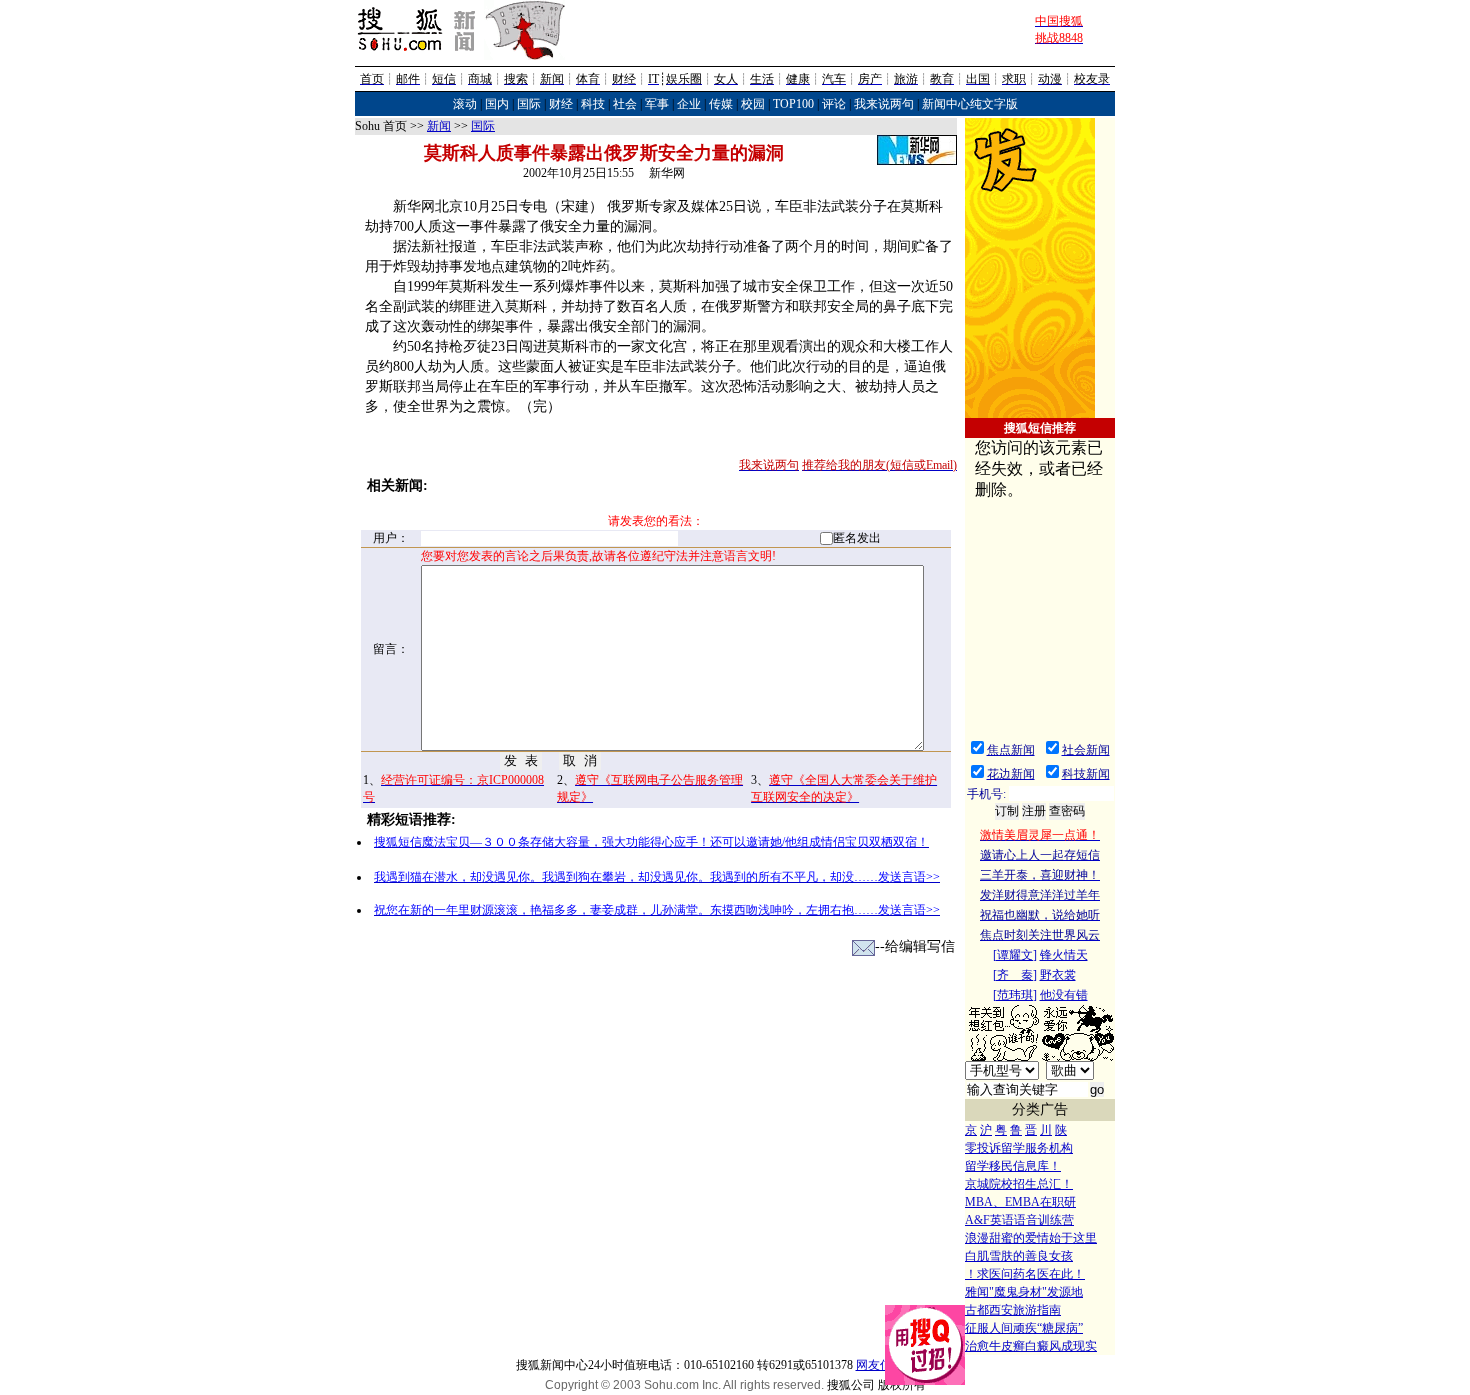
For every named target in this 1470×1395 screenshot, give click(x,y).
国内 (497, 104)
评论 (834, 104)
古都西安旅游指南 (1013, 1310)
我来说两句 (884, 104)
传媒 (721, 104)
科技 (593, 104)
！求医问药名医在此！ (1025, 1274)
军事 (657, 104)
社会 (625, 104)
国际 (529, 104)
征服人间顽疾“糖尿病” (1024, 1328)
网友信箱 (880, 1365)
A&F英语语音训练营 (1019, 1220)
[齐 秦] (1015, 975)
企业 (689, 104)
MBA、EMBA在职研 (1020, 1202)
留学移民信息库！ (1013, 1166)
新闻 (439, 126)
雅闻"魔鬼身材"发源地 (1024, 1292)
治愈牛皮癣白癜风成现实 (1031, 1346)
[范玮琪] (1015, 995)
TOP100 (793, 104)
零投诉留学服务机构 (1019, 1148)
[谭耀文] (1015, 955)
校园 (753, 104)
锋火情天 (1064, 955)
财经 (561, 104)
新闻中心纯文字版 (970, 104)
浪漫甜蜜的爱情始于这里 (1031, 1238)
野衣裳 (1058, 975)
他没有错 (1064, 995)
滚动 (465, 104)
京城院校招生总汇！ (1019, 1184)
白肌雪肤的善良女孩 (1019, 1256)
